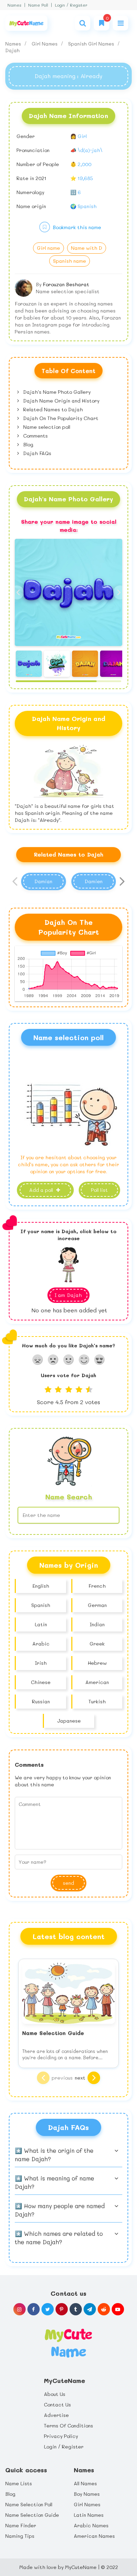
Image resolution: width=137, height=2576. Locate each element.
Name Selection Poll (29, 2504)
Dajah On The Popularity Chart (60, 418)
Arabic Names (91, 2525)
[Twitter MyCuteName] (48, 2309)
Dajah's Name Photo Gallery (56, 392)
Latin (41, 1624)
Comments (35, 436)
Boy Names (87, 2494)
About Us (55, 2394)
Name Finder (21, 2525)
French (97, 1586)
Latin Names (89, 2515)
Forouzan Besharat (66, 284)
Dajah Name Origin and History (61, 401)
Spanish (41, 1605)
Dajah (12, 50)
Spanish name (70, 261)
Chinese (41, 1682)
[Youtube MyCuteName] (118, 2309)
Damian (43, 881)
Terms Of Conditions (68, 2426)
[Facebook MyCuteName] (34, 2309)
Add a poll (42, 1190)
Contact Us (57, 2405)
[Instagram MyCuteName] (19, 2309)
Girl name (48, 248)
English (41, 1586)
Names (14, 5)
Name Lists (19, 2483)
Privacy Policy (61, 2436)
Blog (28, 444)
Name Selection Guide (32, 2515)
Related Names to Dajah (52, 409)
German (97, 1605)
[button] (120, 592)
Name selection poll (46, 427)
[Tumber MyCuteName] (76, 2309)
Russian (41, 1701)
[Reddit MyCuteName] (104, 2309)
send (68, 1883)
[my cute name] (68, 2342)
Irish (41, 1663)
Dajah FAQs (37, 453)
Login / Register (71, 5)
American (97, 1682)
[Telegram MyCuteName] (90, 2309)
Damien (94, 881)
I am (68, 1295)
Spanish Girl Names (92, 44)
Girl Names (45, 44)
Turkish (97, 1701)
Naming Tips (20, 2536)
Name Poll (38, 5)
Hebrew (97, 1663)
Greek (97, 1644)
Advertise (56, 2415)
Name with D (87, 248)
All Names (85, 2483)
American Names (94, 2536)
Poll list (99, 1190)
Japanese (69, 1721)
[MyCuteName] (26, 23)
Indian (97, 1624)
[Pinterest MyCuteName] (62, 2309)
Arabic (41, 1644)
